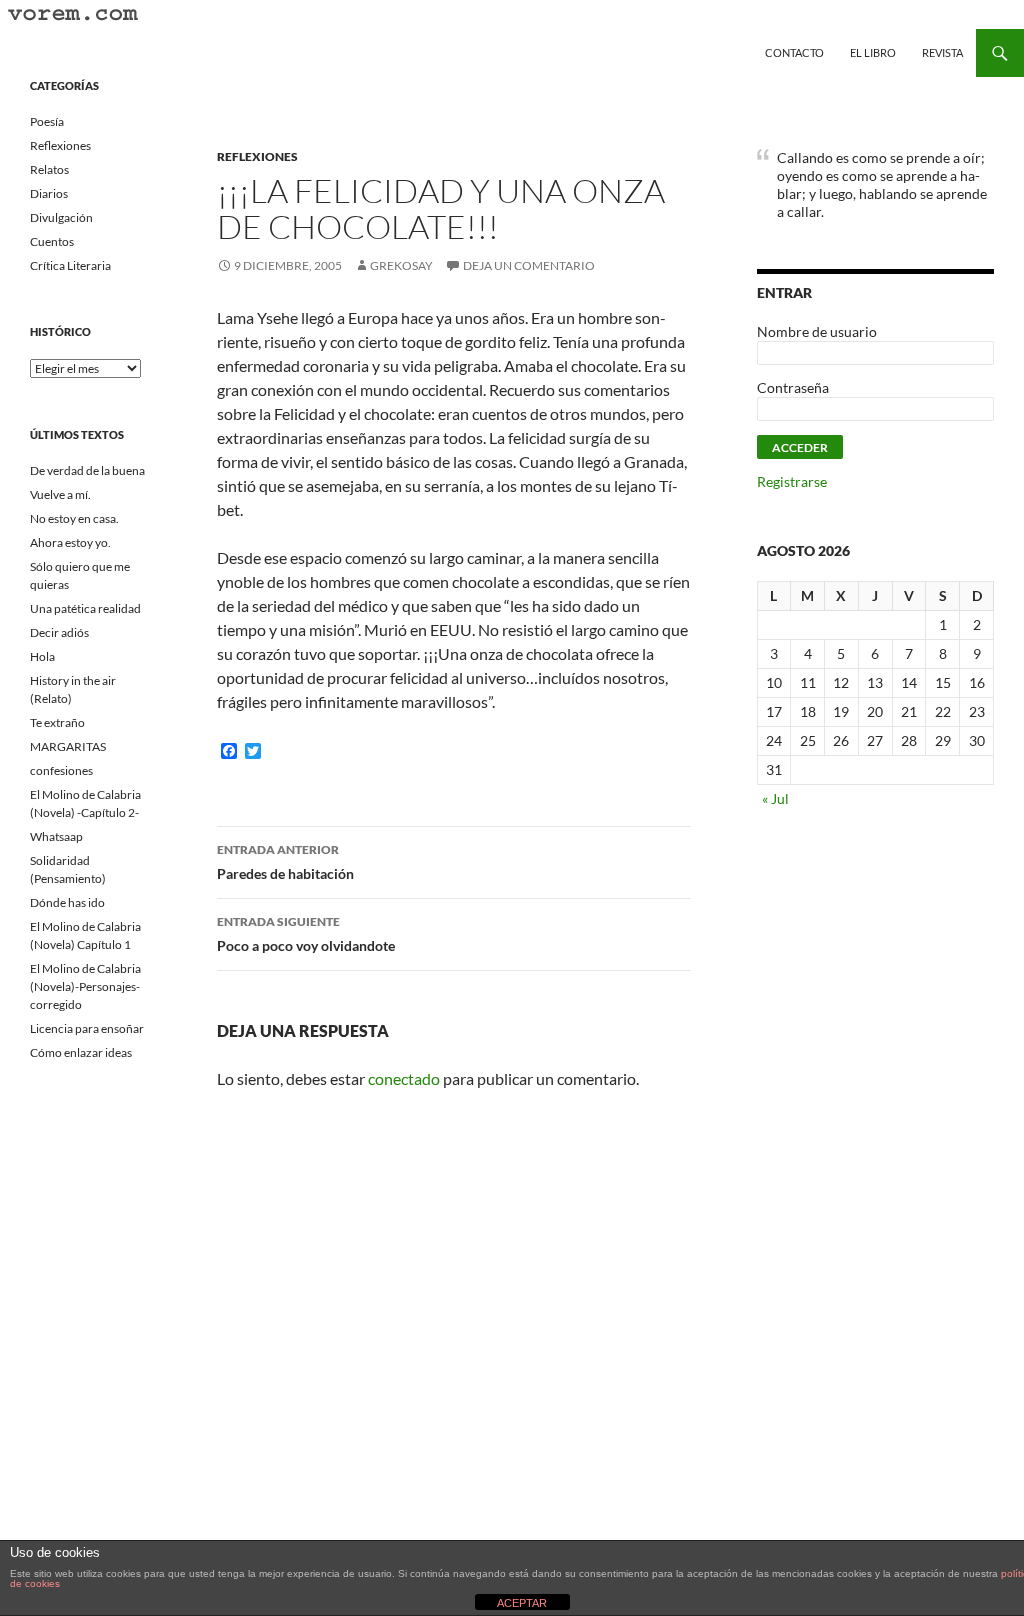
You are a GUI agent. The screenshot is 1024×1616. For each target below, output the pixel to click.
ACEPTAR (522, 1603)
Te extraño (57, 722)
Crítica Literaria (70, 265)
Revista (942, 52)
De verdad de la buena (87, 470)
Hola (42, 656)
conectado (404, 1078)
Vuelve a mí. (60, 494)
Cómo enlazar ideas (81, 1052)
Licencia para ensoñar (87, 1028)
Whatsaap (56, 836)
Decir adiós (59, 632)
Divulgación (61, 217)
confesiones (61, 770)
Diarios (49, 193)
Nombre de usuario (817, 331)
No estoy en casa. (74, 518)
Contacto (794, 52)
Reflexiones (257, 156)
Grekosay (401, 265)
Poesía (47, 121)
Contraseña (793, 387)
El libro (873, 52)
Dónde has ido (67, 902)
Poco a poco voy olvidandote (306, 934)
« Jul (775, 798)
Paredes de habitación (285, 862)
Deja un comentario (529, 265)
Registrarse (792, 481)
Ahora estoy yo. (70, 542)
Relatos (49, 169)
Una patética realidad (85, 608)
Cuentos (52, 241)
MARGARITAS (68, 746)
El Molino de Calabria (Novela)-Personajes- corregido (85, 986)
